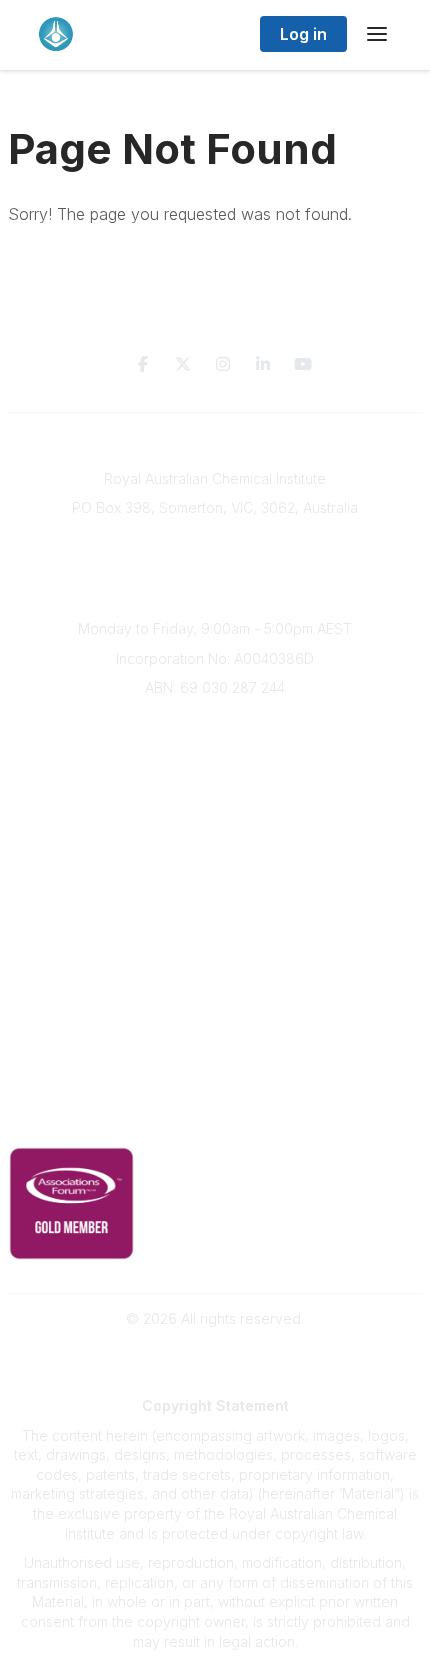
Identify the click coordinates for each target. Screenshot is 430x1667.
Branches (215, 753)
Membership (215, 1025)
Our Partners (215, 966)
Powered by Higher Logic (215, 1353)
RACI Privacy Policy (215, 1120)
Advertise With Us (215, 995)
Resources (215, 936)
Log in (303, 34)
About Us (215, 723)
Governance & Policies (215, 1090)
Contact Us (215, 1054)
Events (215, 812)
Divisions (215, 782)
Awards (215, 841)
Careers (215, 871)
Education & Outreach (215, 906)
